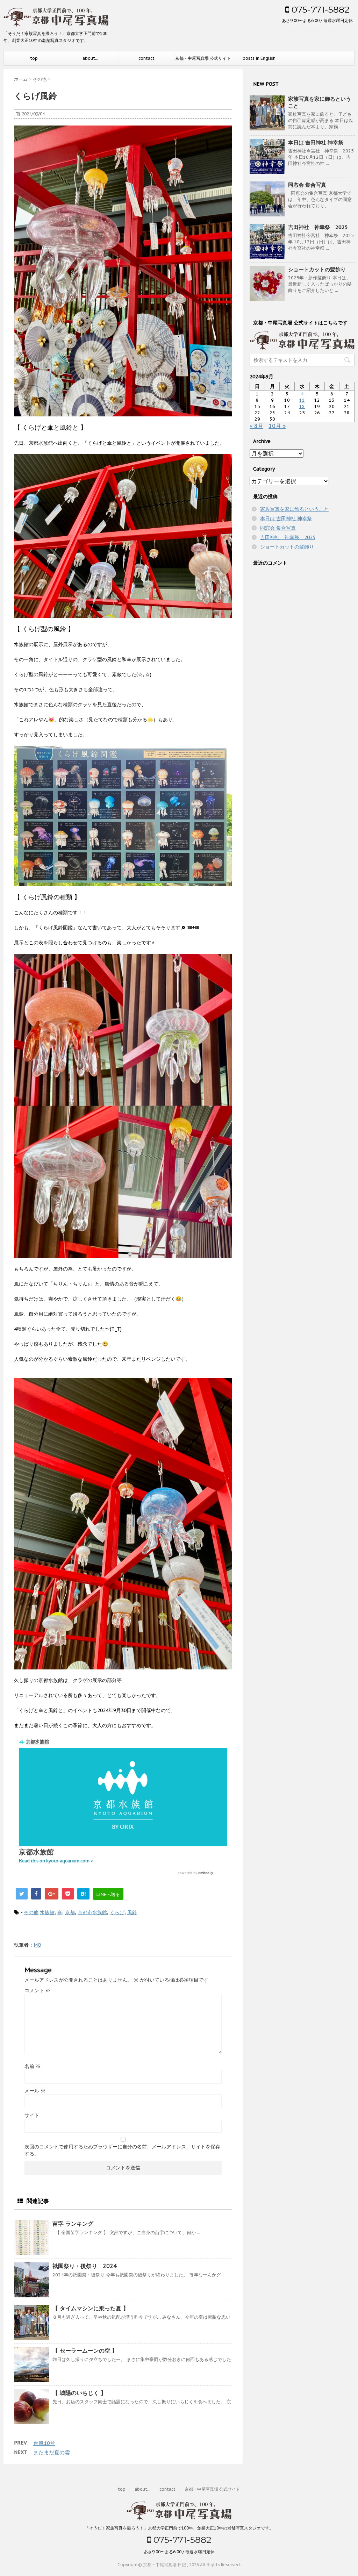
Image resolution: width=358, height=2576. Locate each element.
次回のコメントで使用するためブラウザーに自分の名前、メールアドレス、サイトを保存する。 (122, 2150)
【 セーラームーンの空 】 (85, 2350)
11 (302, 400)
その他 (31, 1912)
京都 (70, 1912)
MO (37, 1945)
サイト (32, 2115)
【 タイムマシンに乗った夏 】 (91, 2308)
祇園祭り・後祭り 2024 (85, 2266)
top (34, 58)
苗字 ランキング (73, 2224)
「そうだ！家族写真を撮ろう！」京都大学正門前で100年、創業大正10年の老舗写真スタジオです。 (179, 2528)
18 (302, 406)
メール (35, 2091)
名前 (33, 2066)
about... (90, 58)
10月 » (277, 426)
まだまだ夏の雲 (52, 2452)
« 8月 (256, 426)
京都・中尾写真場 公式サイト (203, 58)
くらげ (117, 1912)
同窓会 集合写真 (307, 185)
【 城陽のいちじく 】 (79, 2393)
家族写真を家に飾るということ (294, 509)
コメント (37, 1990)
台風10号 (44, 2443)
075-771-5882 (319, 9)
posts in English (259, 58)
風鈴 (132, 1912)
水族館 (47, 1912)
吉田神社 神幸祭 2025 (318, 227)
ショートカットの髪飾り (317, 269)
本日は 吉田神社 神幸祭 (316, 142)
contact (146, 58)
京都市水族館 (92, 1912)
